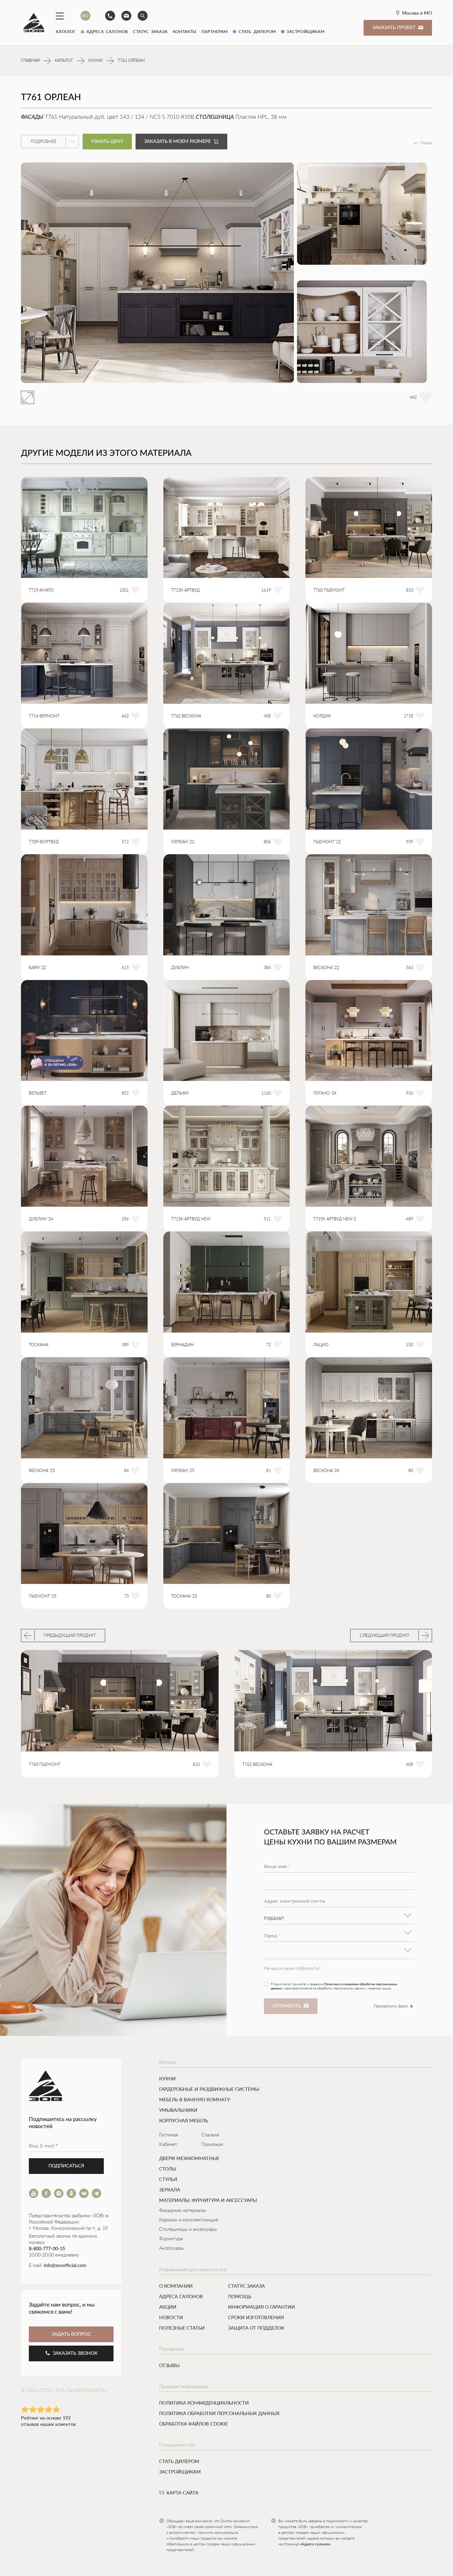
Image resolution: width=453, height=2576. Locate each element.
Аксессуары (172, 2248)
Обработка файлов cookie (193, 2424)
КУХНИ (167, 2079)
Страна (274, 1918)
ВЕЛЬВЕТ (38, 1093)
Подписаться (66, 2166)
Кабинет (168, 2145)
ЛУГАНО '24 (325, 1093)
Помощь (240, 2296)
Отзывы (169, 2365)
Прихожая (212, 2145)
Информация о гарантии (261, 2307)
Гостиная (169, 2135)
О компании (176, 2286)
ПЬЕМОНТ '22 (327, 842)
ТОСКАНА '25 (184, 1596)
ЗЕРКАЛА (170, 2190)
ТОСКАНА (39, 1345)
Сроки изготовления (256, 2317)
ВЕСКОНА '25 (42, 1471)
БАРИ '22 (37, 968)
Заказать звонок (75, 2353)
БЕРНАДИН (182, 1345)
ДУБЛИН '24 (41, 1219)
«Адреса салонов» (315, 2544)
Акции (168, 2307)
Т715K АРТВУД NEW (191, 1219)
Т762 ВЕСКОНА (186, 716)
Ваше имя (277, 1866)
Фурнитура (171, 2239)
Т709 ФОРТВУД (44, 842)
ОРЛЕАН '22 (183, 842)
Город (273, 1936)
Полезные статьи (182, 2328)
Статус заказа (150, 31)
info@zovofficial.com (65, 2266)
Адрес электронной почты (295, 1901)
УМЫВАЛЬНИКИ (178, 2110)
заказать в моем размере (177, 142)
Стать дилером (256, 31)
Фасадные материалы (183, 2211)
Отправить (287, 2006)
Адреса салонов (106, 31)
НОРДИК (322, 716)
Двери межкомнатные (189, 2158)
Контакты (185, 31)
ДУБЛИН (180, 968)
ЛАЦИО (321, 1345)
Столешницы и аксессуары (188, 2229)
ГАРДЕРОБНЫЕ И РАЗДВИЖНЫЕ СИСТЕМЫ (209, 2089)
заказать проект (394, 28)
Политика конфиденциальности (204, 2403)
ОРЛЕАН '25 (183, 1471)
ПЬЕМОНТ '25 (43, 1596)
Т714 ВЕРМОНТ (44, 716)
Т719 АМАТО (41, 590)
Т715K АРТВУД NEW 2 (335, 1219)
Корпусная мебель (184, 2120)
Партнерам (215, 31)
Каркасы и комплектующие (189, 2220)
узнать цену (107, 142)
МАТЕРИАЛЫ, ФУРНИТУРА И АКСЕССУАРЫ (208, 2200)
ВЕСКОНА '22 (326, 968)
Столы (168, 2169)
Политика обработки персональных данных (219, 2413)
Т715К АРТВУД (185, 590)
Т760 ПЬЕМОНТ (329, 590)
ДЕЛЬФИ (180, 1093)
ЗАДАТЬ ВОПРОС (71, 2334)
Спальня (210, 2135)
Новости (171, 2317)
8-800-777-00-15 (47, 2249)
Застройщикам (304, 31)
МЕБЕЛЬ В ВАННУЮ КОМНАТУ (195, 2099)
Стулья (168, 2179)
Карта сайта (182, 2493)
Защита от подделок (256, 2328)
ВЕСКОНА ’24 (326, 1471)
